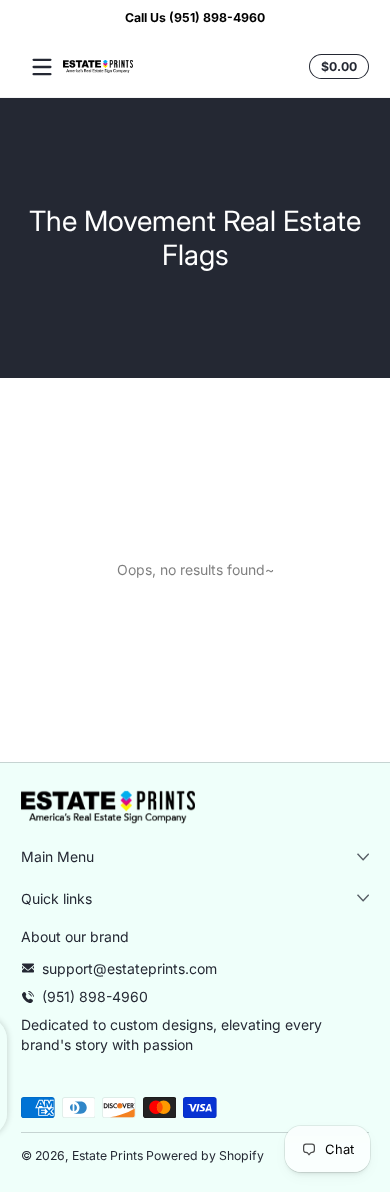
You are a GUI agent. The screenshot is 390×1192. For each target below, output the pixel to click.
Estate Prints (107, 1155)
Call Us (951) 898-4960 (195, 17)
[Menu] (42, 67)
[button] (336, 67)
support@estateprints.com (129, 968)
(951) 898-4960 (95, 996)
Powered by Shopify (205, 1155)
